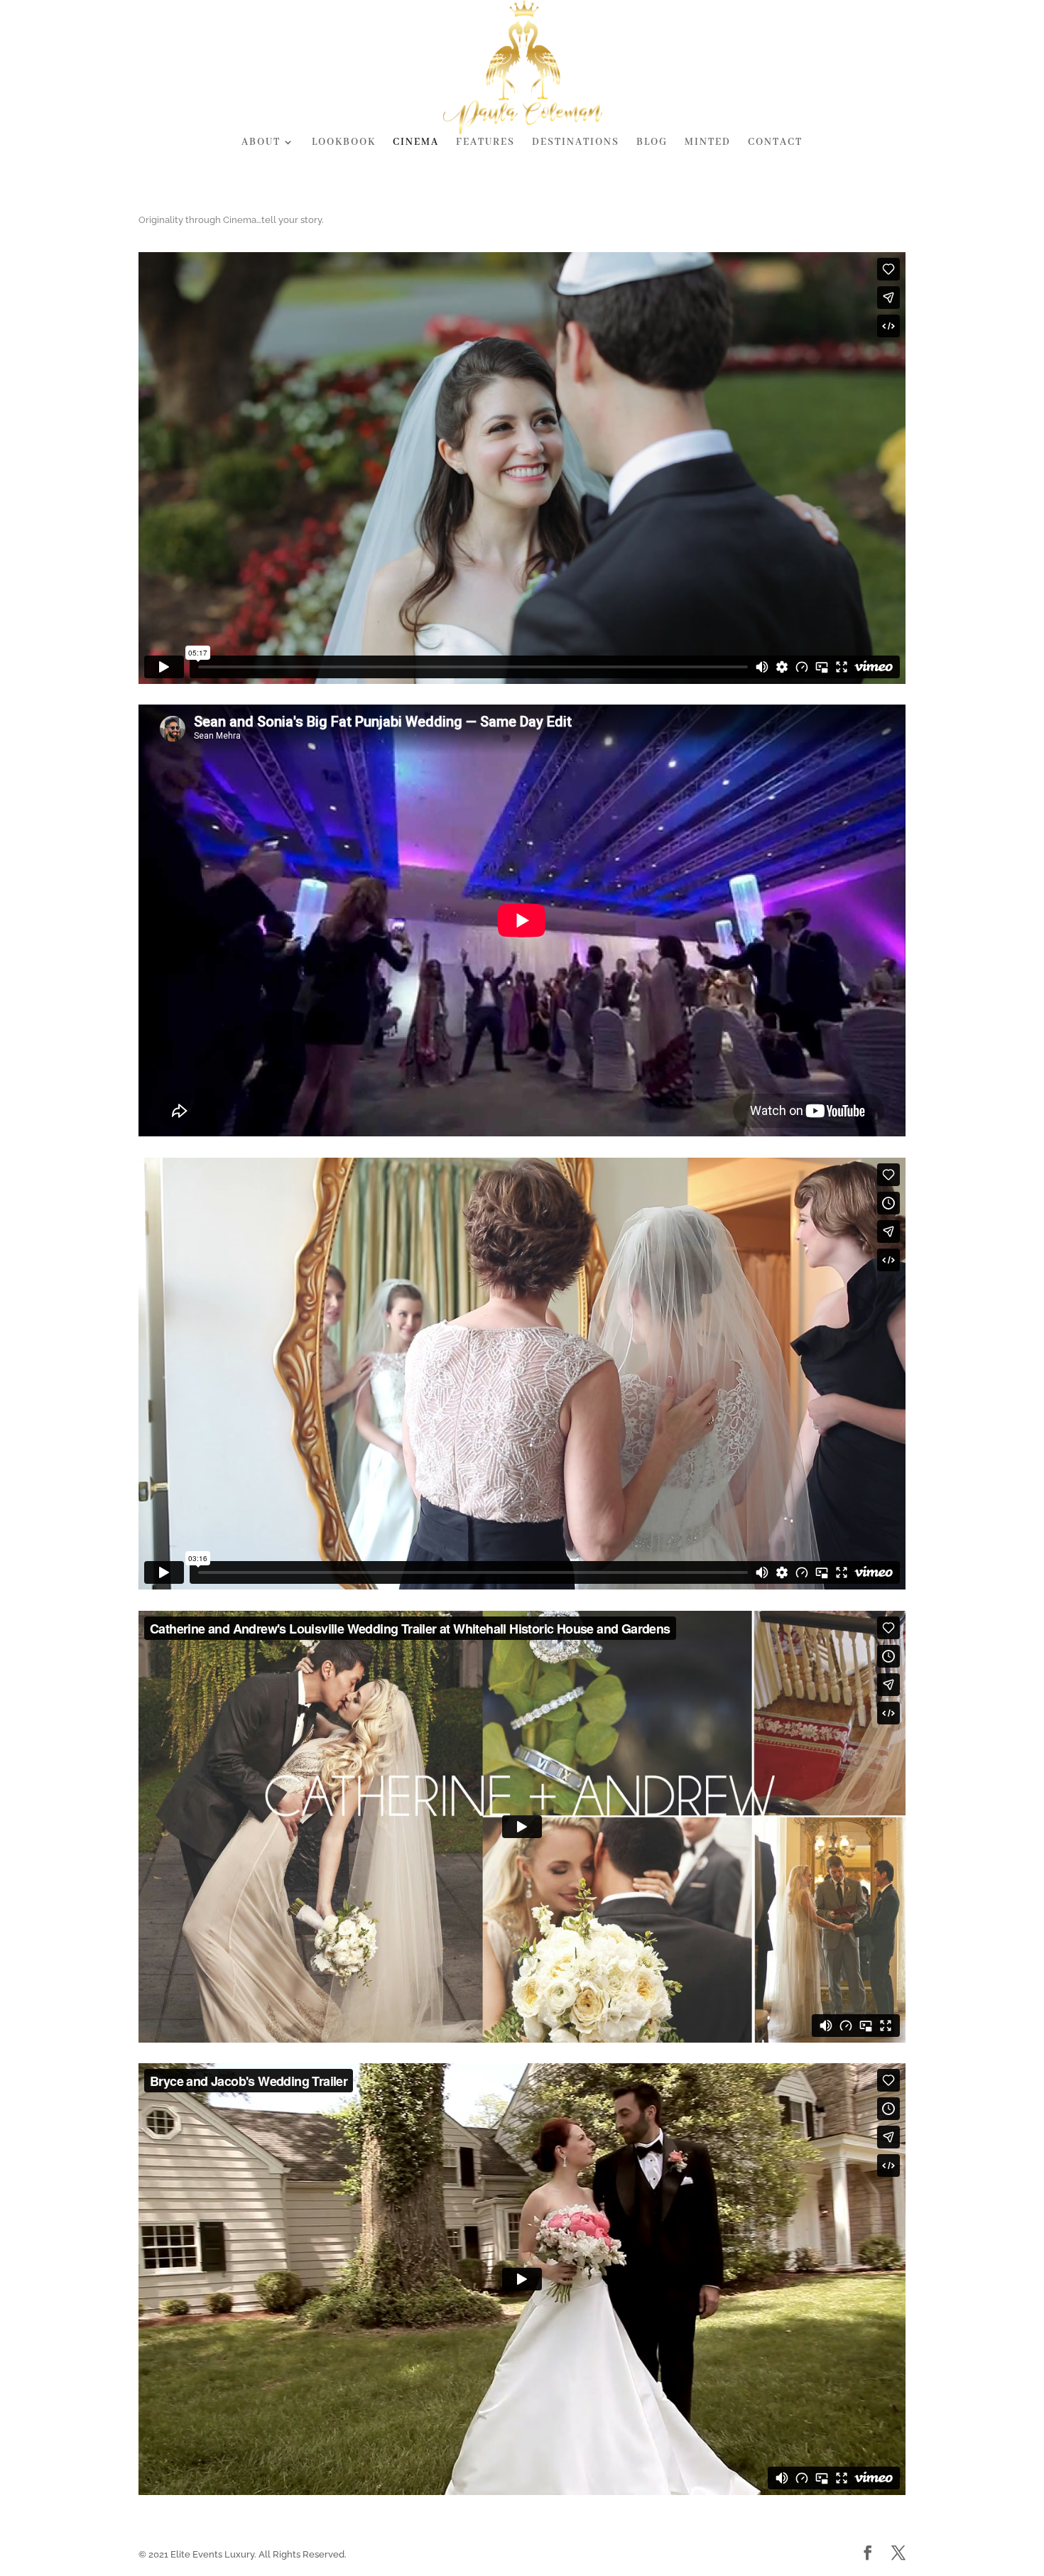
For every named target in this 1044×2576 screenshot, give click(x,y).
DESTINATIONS (576, 143)
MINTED (708, 143)
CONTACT (775, 143)
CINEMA (416, 143)
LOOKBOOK (344, 143)
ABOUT (261, 143)
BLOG (652, 143)
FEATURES (485, 143)
